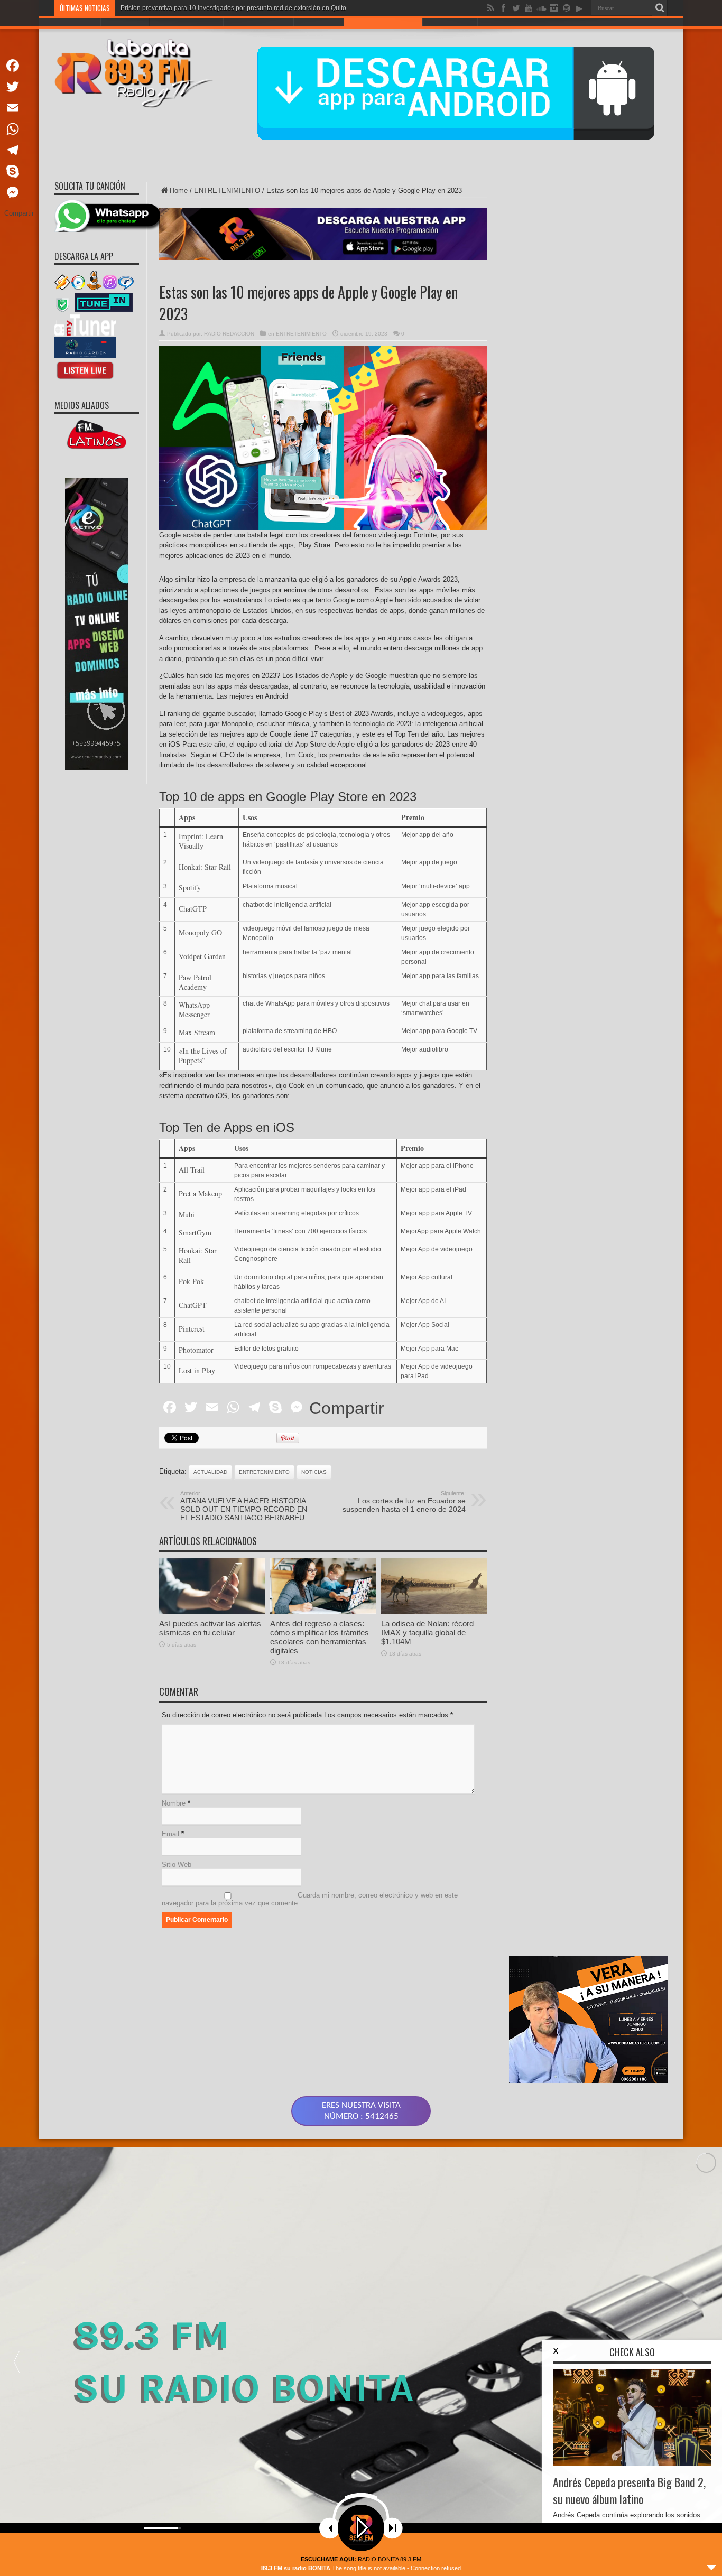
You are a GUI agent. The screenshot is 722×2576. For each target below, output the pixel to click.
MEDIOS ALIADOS (82, 405)
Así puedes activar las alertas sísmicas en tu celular (210, 1628)
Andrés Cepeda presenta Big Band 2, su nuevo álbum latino (629, 2490)
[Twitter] (19, 87)
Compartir (347, 1408)
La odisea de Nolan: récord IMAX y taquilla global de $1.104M (427, 1633)
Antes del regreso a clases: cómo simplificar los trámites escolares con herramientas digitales (320, 1637)
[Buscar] (660, 8)
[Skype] (19, 171)
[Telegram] (19, 150)
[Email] (19, 108)
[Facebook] (19, 66)
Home (179, 190)
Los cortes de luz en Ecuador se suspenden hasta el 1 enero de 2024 (404, 1502)
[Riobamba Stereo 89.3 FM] (134, 100)
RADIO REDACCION (229, 334)
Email (170, 1834)
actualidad (210, 1472)
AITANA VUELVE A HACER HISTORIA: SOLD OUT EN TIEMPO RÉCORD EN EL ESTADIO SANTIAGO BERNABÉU (244, 1506)
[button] (16, 2361)
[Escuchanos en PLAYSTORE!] (85, 356)
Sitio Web (177, 1864)
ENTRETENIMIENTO (227, 190)
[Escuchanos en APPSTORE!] (85, 379)
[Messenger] (19, 192)
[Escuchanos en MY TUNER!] (85, 333)
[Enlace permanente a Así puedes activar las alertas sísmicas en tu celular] (212, 1611)
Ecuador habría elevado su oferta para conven (187, 8)
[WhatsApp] (19, 129)
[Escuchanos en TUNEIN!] (103, 310)
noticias (314, 1472)
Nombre (174, 1803)
